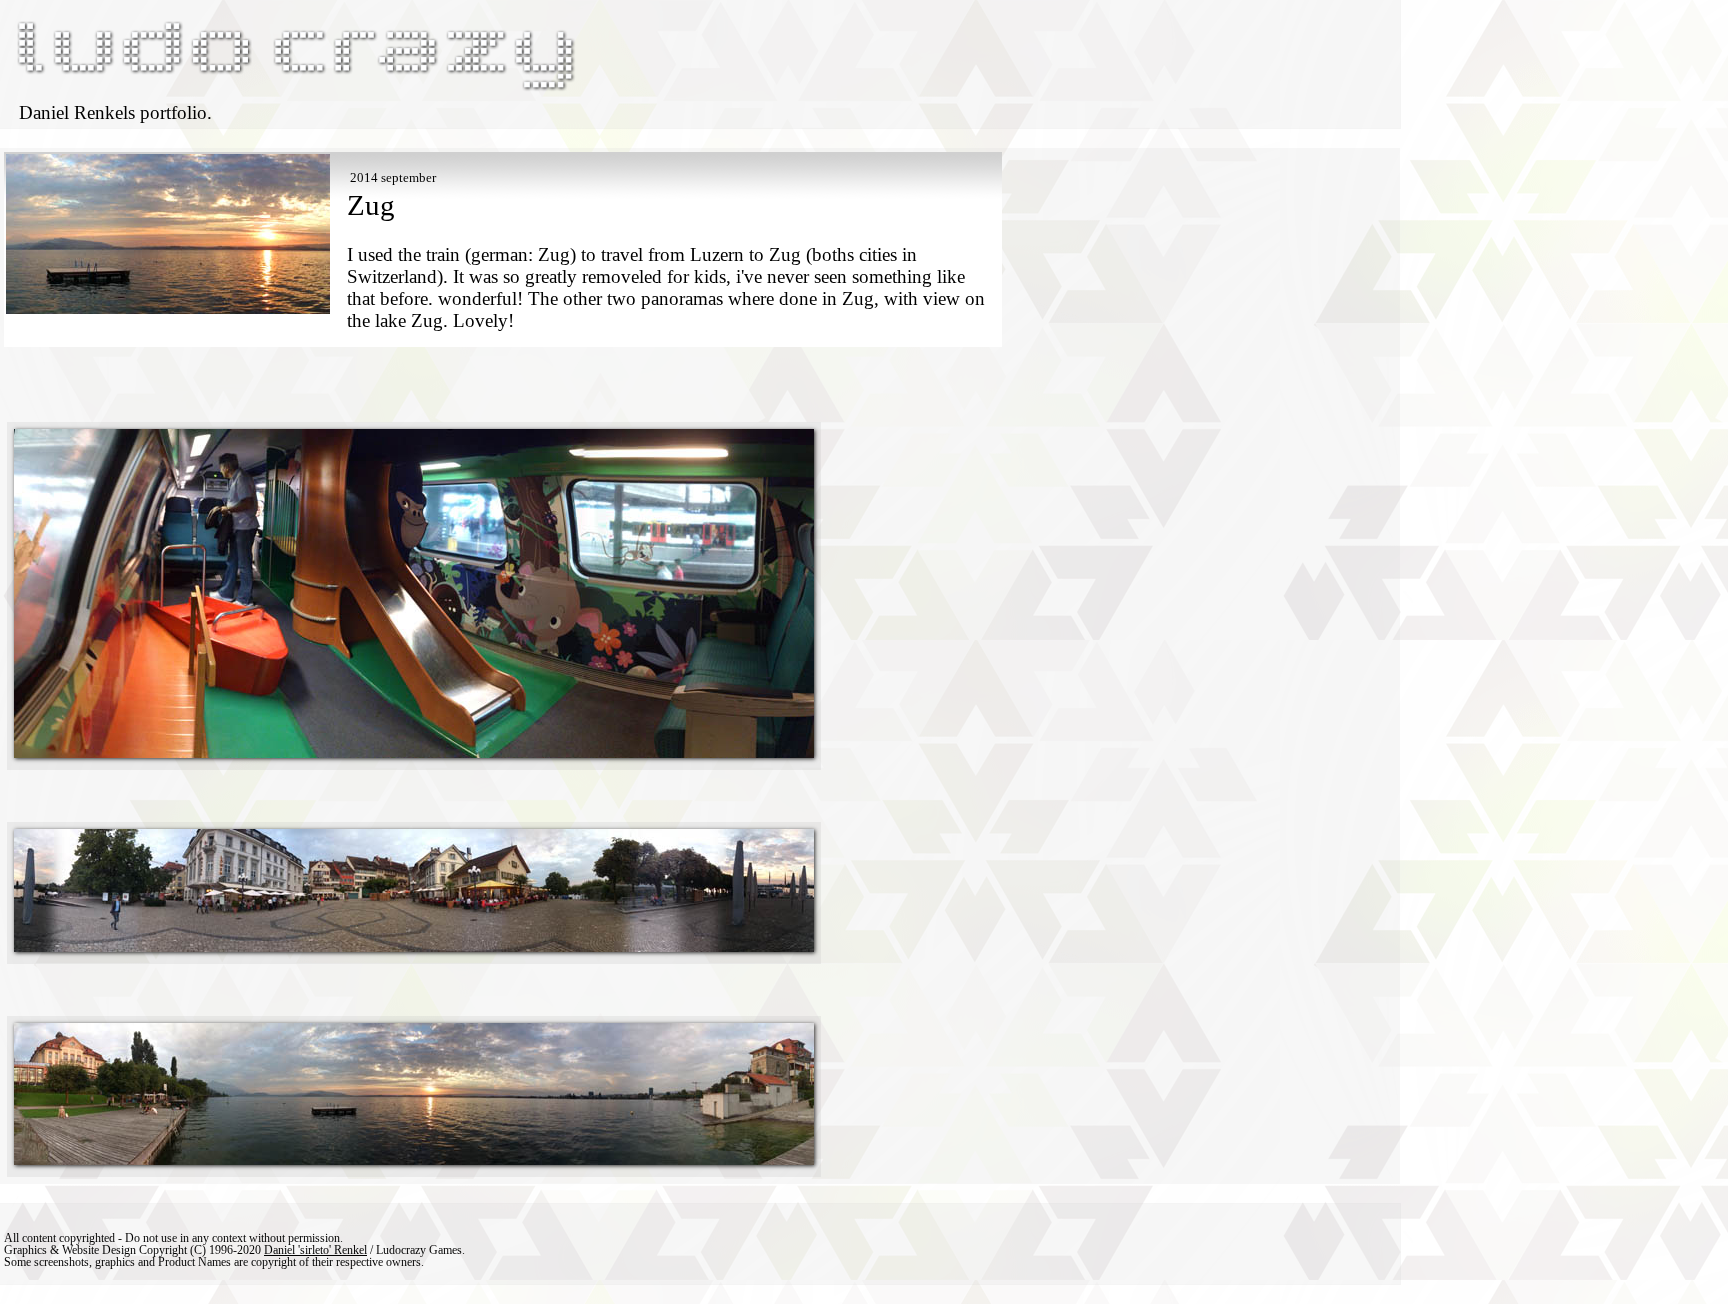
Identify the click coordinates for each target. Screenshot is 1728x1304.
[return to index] (294, 90)
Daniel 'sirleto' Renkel (315, 1250)
